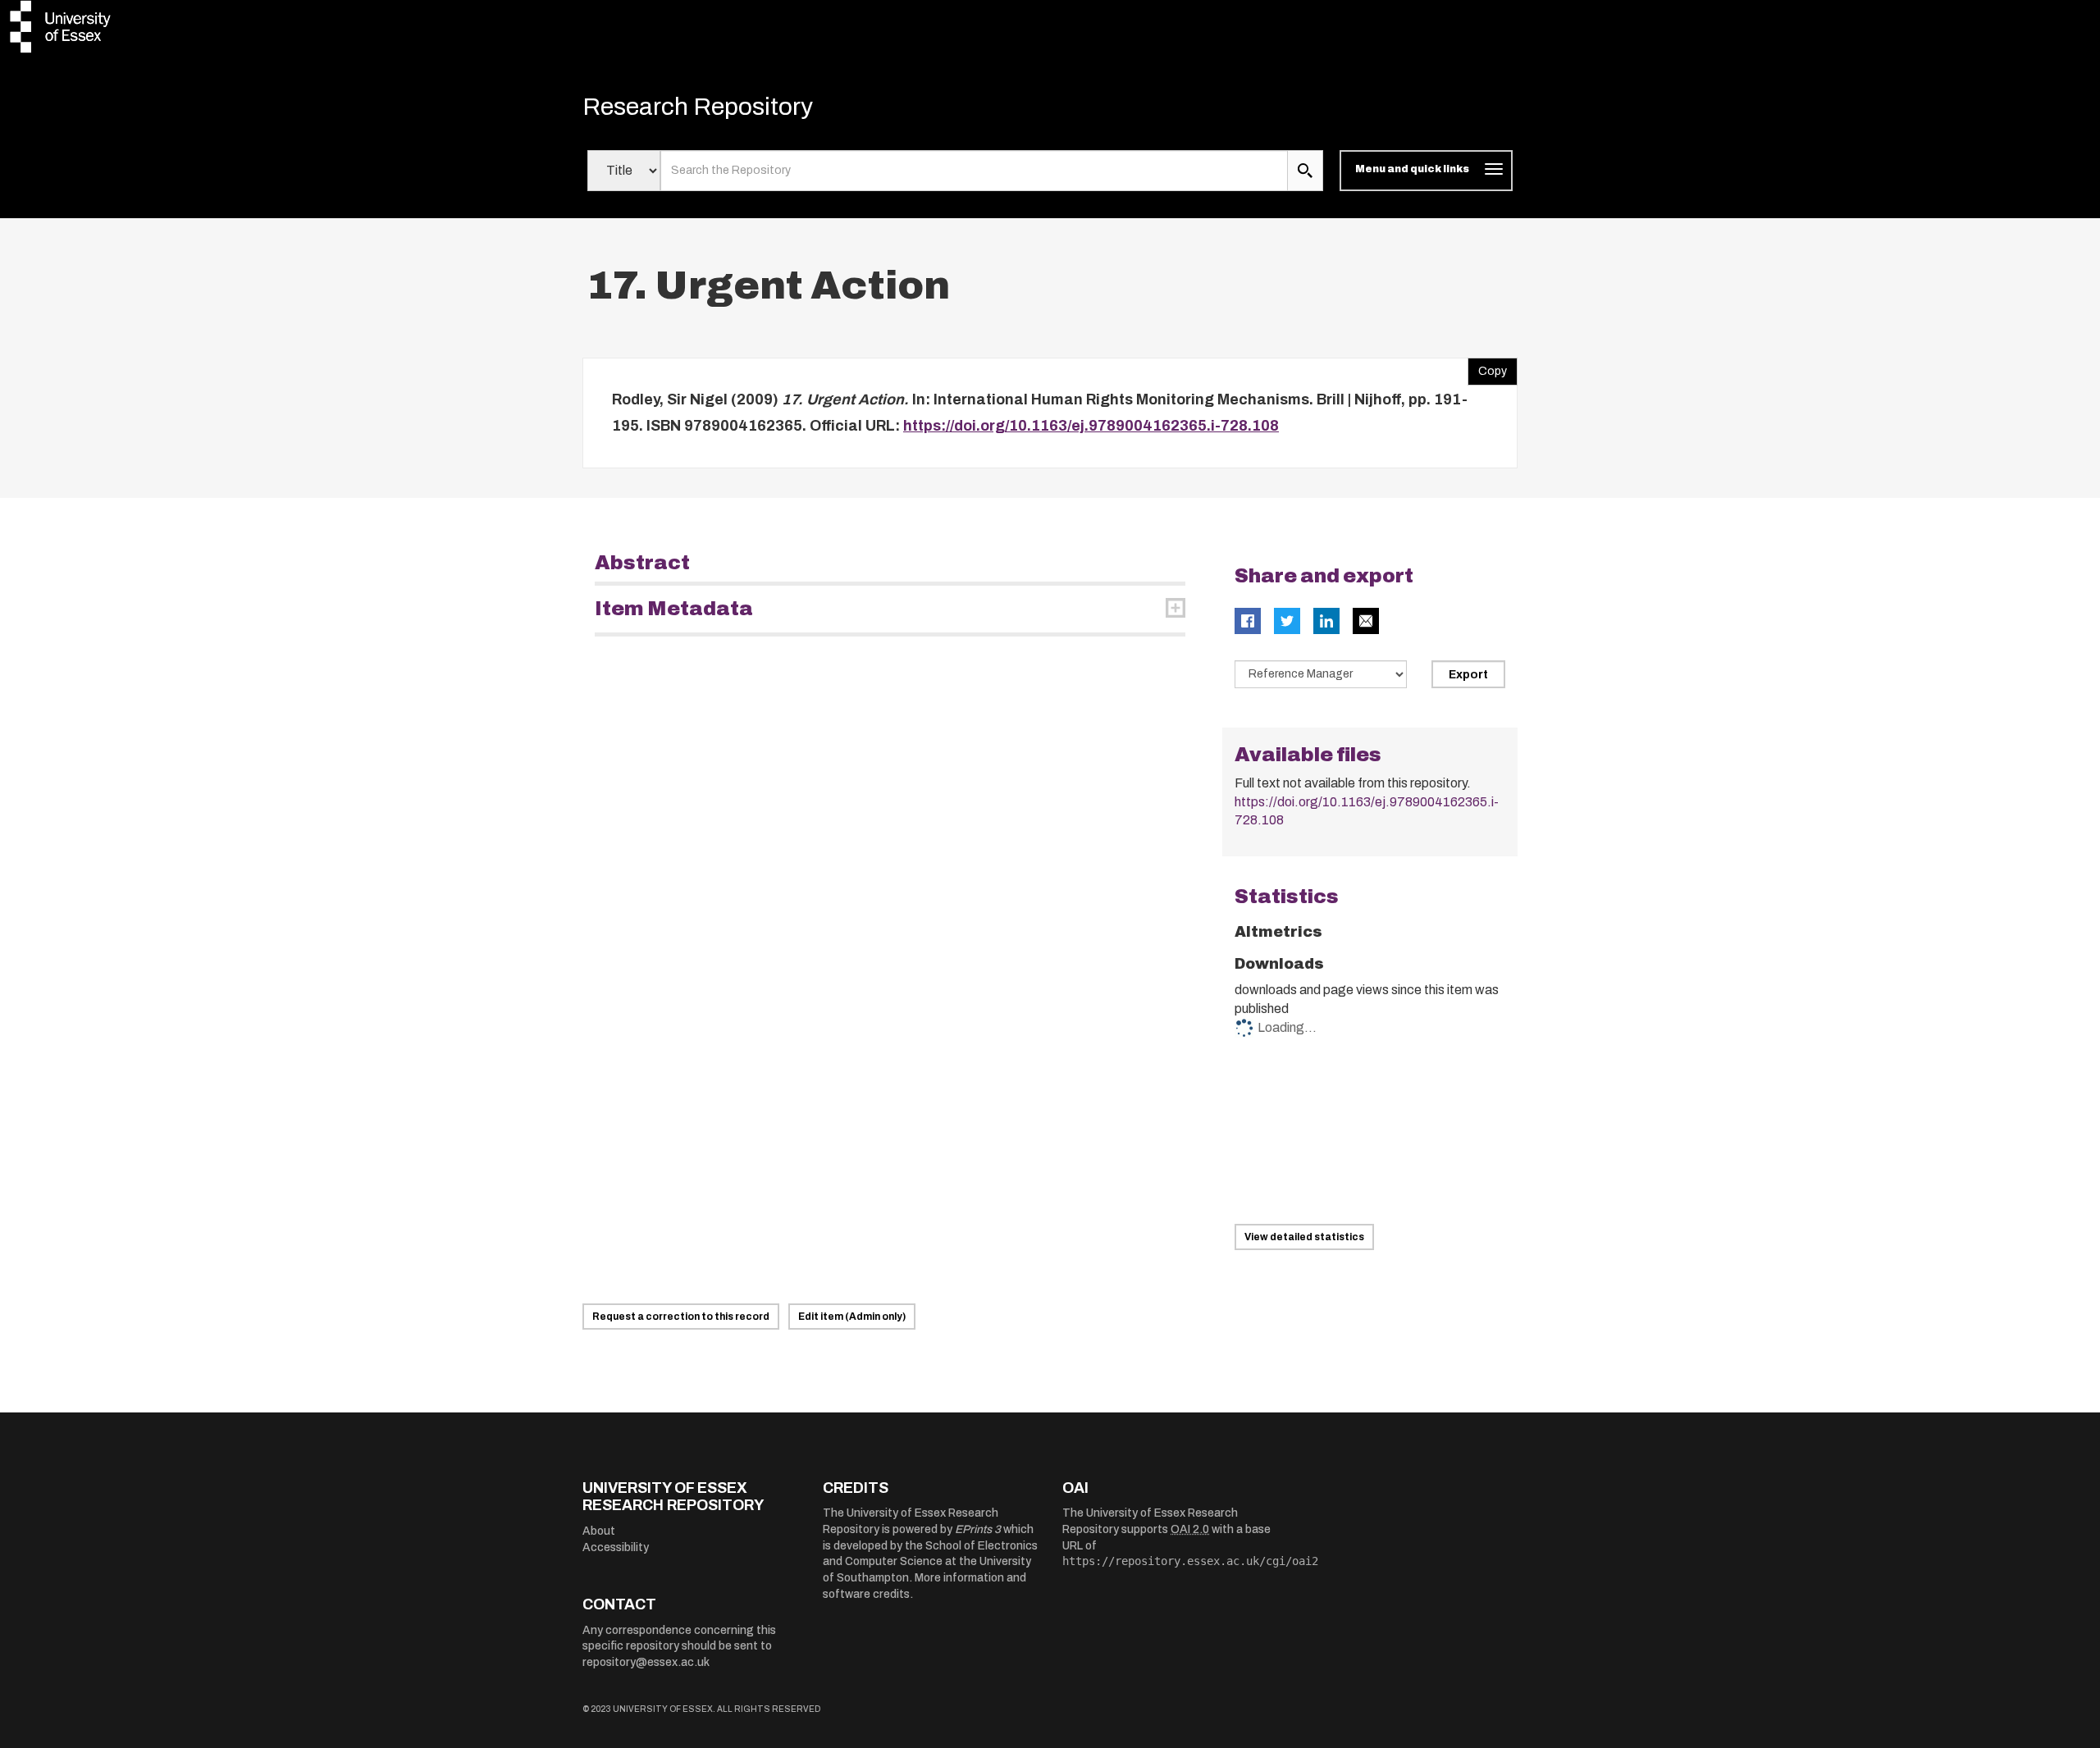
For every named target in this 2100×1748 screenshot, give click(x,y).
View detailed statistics (1304, 1237)
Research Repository (698, 107)
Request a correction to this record (681, 1317)
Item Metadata (674, 609)
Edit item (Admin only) (852, 1317)
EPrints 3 (978, 1529)
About (599, 1531)
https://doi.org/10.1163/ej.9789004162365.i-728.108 (1091, 426)
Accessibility (616, 1547)
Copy (1487, 367)
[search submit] (1305, 171)
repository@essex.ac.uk (646, 1662)
